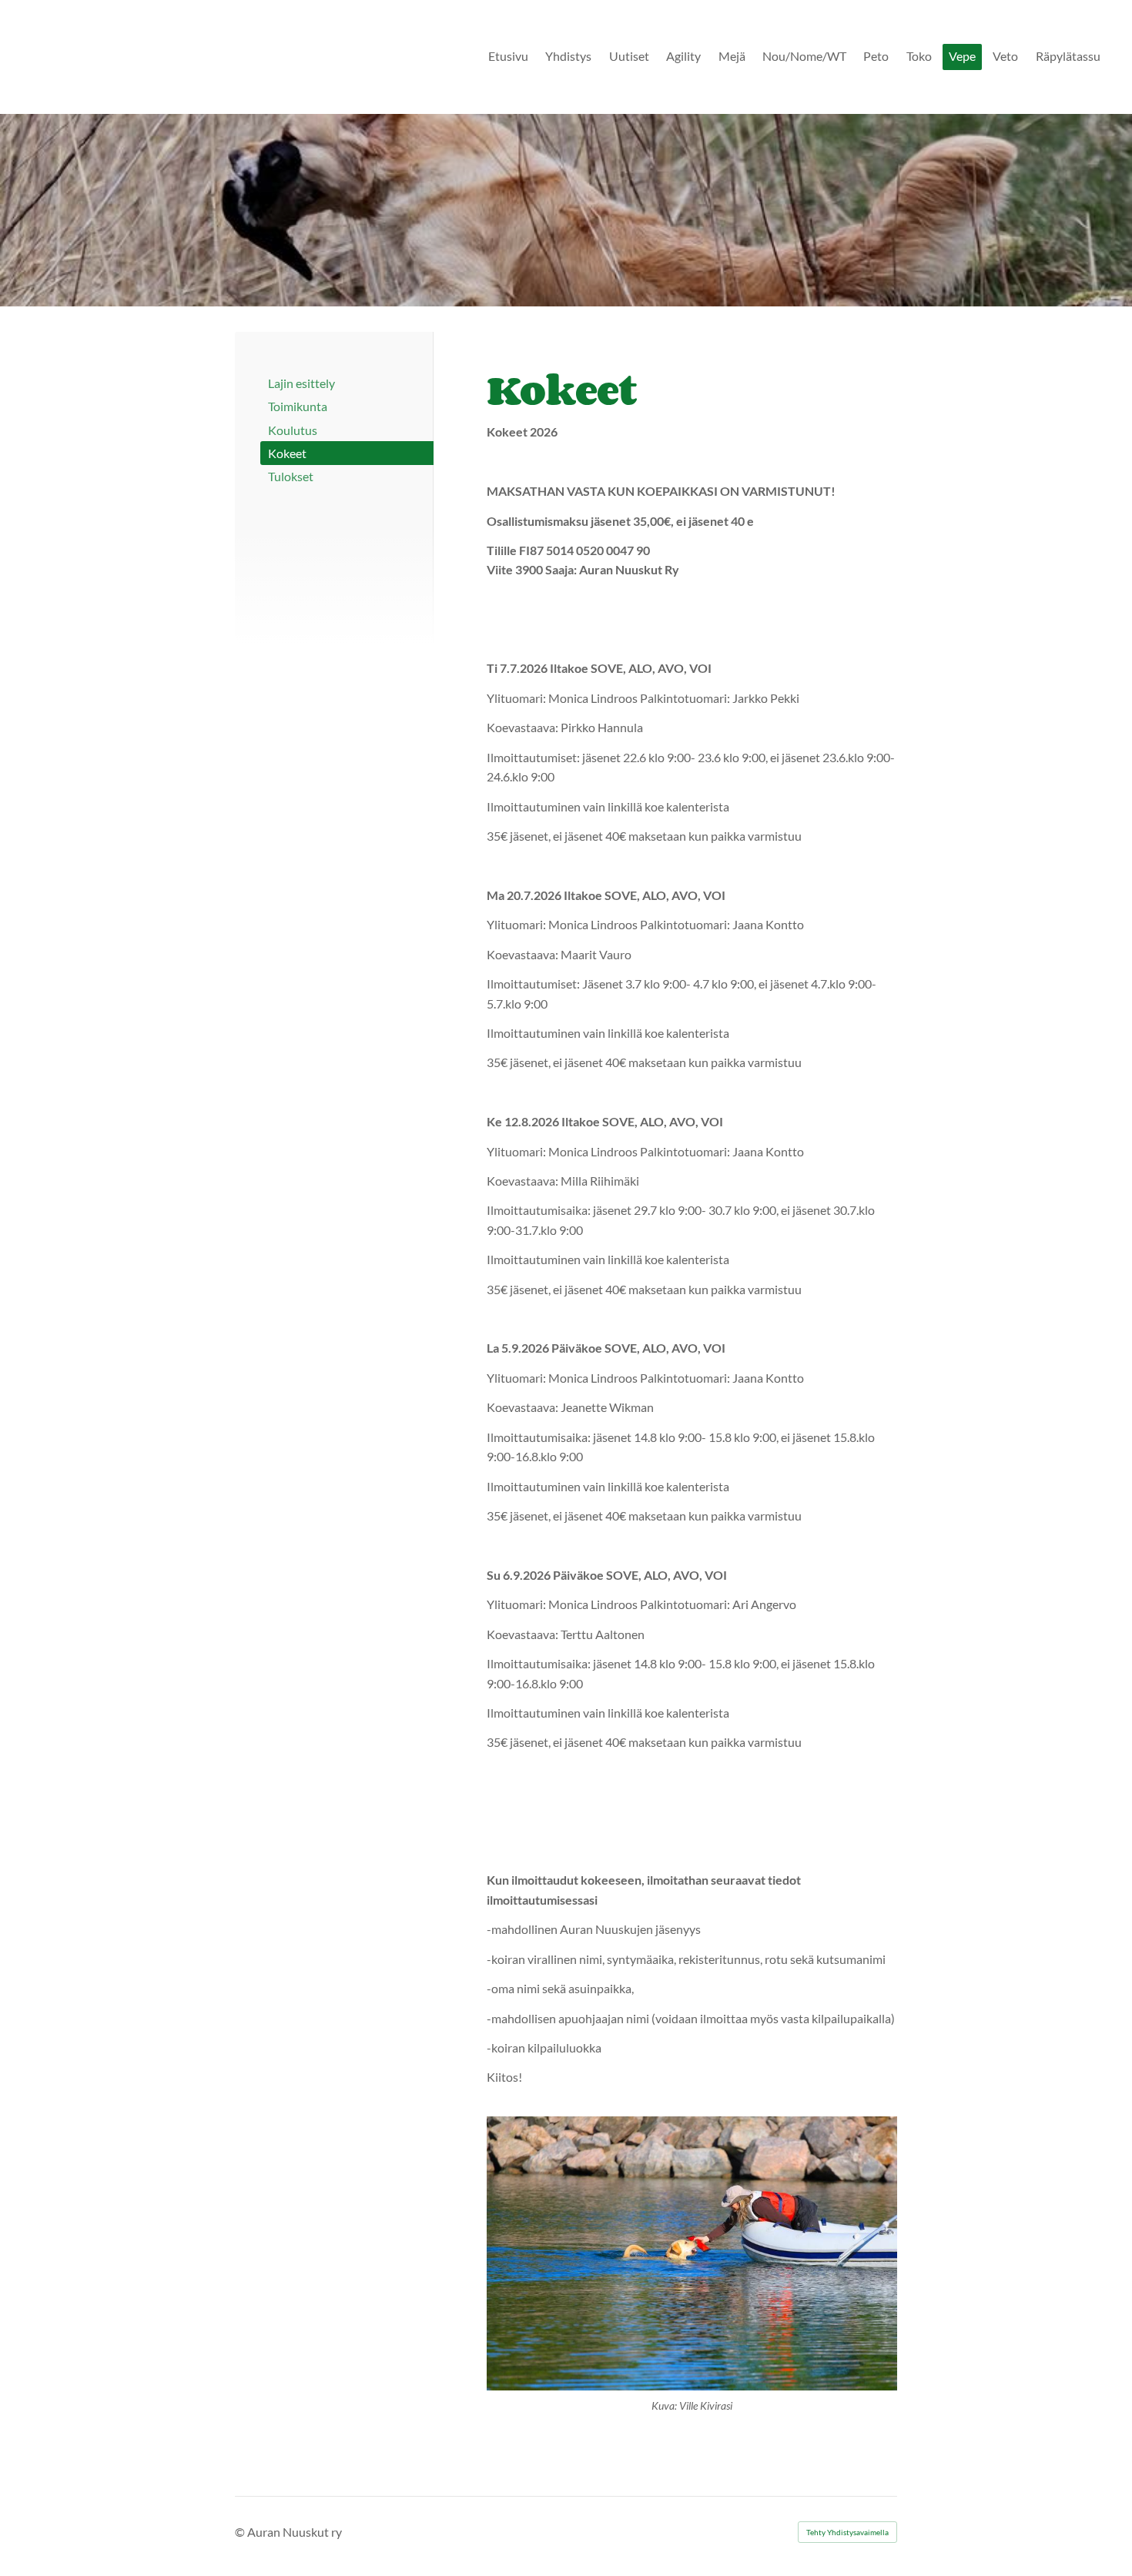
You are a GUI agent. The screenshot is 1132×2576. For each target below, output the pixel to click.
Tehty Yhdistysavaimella (847, 2532)
